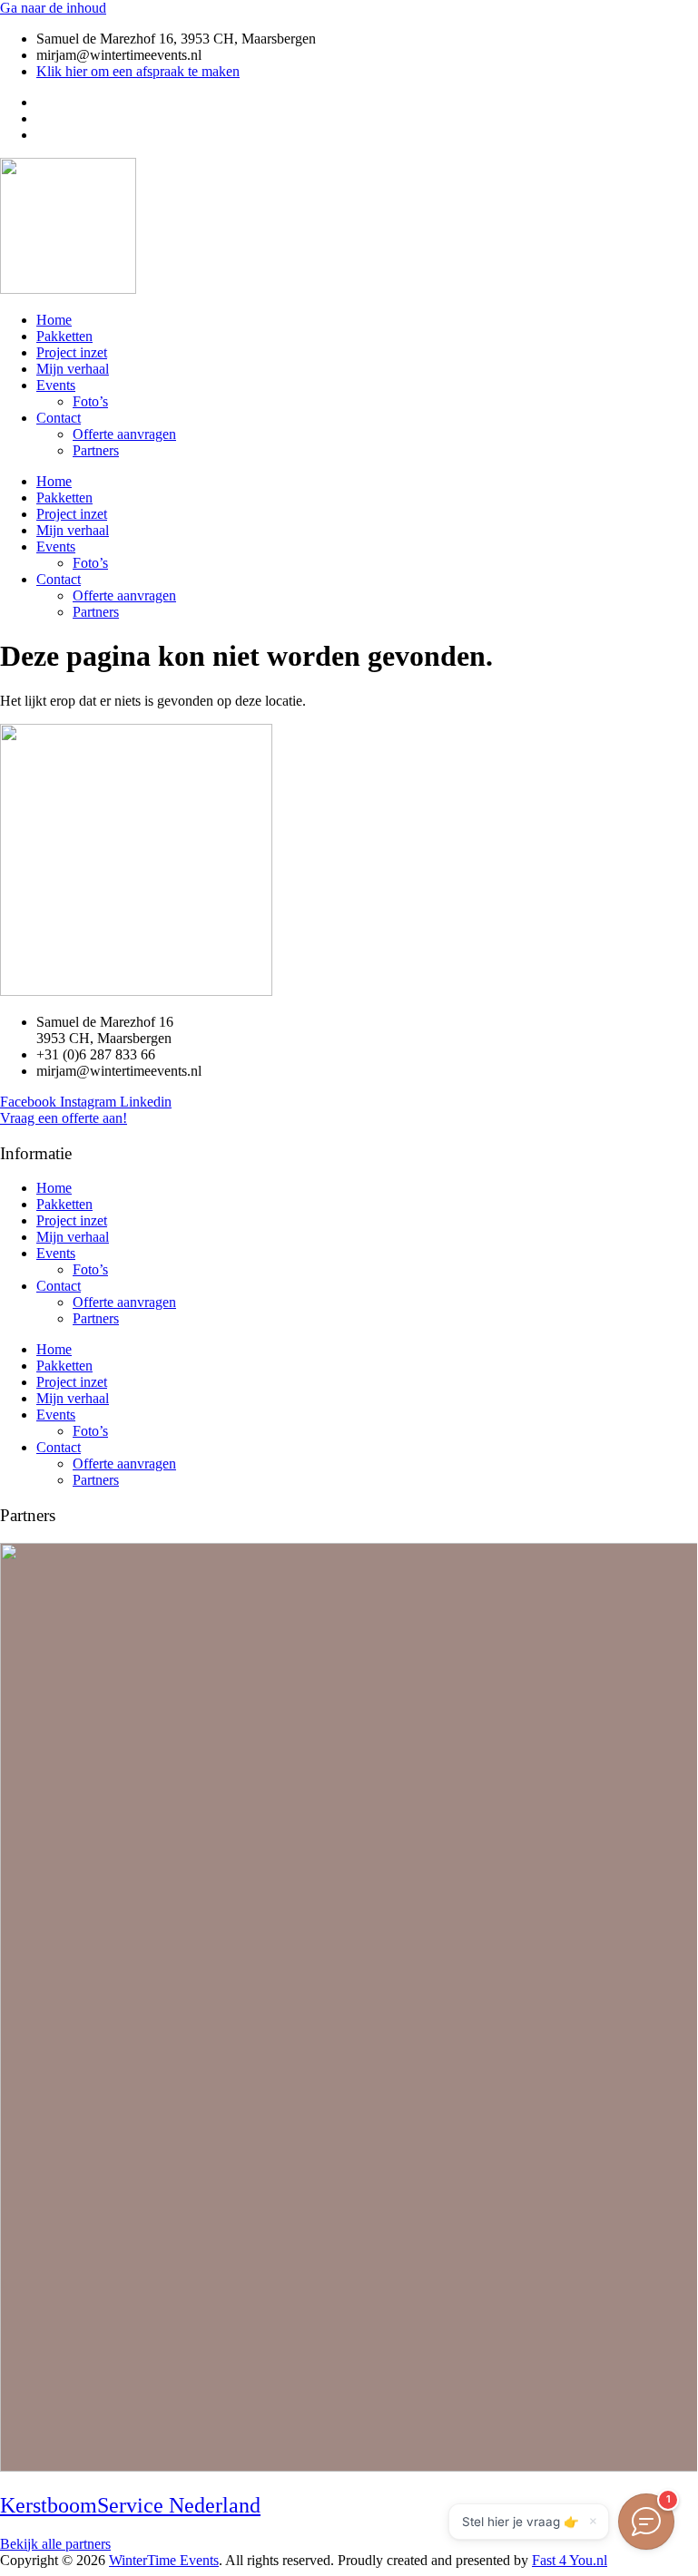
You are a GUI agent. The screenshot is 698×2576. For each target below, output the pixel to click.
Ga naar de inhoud (53, 8)
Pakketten (64, 336)
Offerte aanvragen (124, 434)
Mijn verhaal (73, 369)
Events (56, 385)
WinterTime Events (164, 2560)
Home (54, 320)
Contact (59, 418)
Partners (96, 450)
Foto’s (90, 401)
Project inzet (72, 352)
